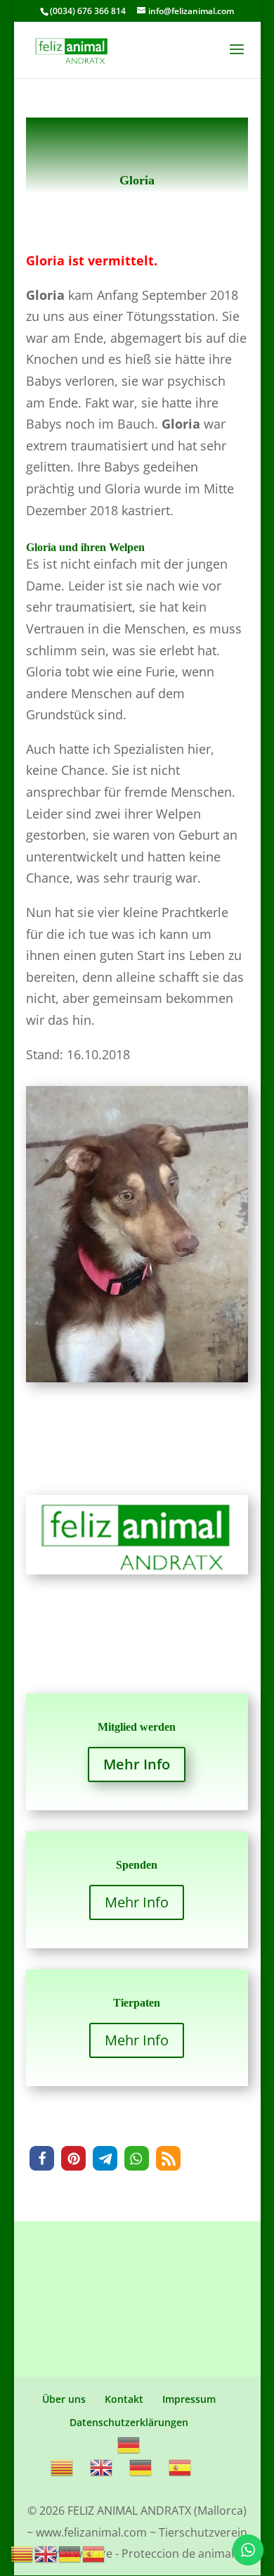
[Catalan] (63, 2467)
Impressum (189, 2399)
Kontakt (124, 2399)
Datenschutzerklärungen (129, 2422)
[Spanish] (181, 2467)
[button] (42, 2158)
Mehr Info (137, 1764)
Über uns (64, 2399)
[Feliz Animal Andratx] (137, 1574)
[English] (102, 2467)
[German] (129, 2444)
